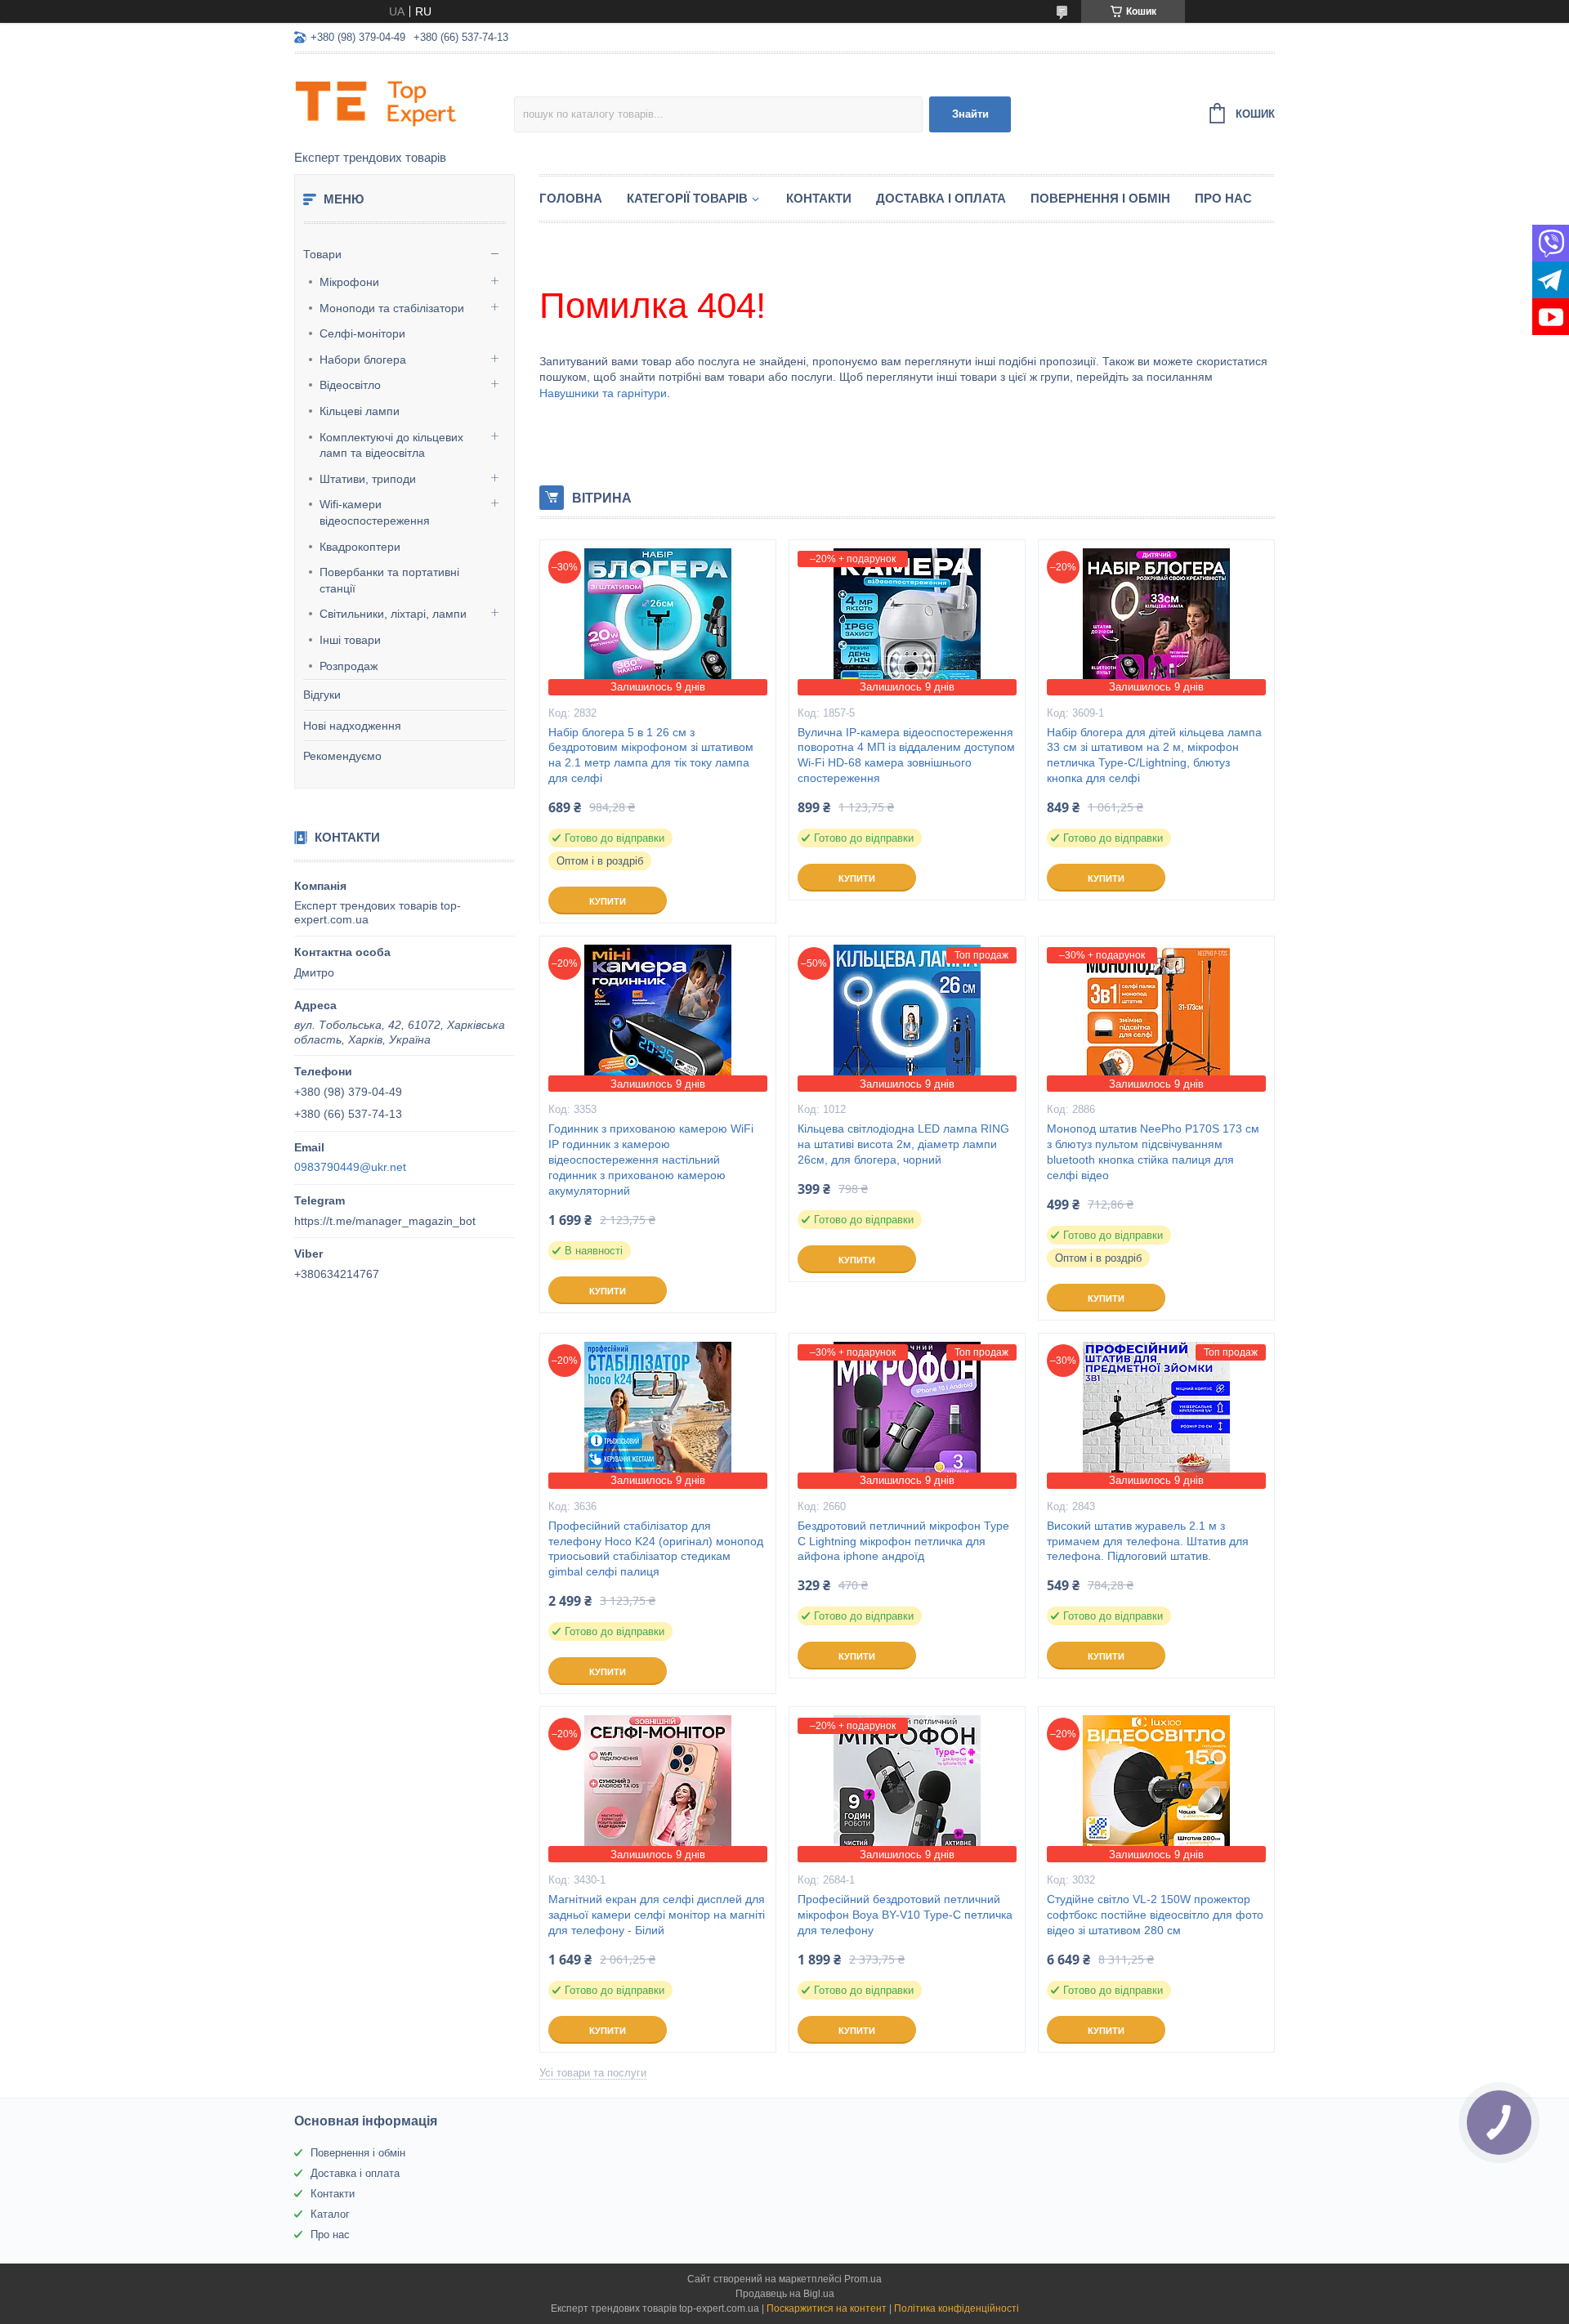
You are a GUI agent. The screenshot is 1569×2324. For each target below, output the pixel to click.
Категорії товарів (687, 198)
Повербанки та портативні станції (389, 580)
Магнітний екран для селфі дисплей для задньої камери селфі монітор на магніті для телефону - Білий (657, 1915)
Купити (608, 901)
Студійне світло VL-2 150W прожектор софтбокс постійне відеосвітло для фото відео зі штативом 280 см (1155, 1915)
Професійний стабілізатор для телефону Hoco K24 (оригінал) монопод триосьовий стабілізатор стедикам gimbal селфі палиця (656, 1549)
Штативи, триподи (368, 479)
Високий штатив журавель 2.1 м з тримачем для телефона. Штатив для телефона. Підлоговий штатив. (1148, 1541)
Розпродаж (349, 666)
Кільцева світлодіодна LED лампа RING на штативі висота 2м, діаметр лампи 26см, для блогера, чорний (903, 1144)
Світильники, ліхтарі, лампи (393, 614)
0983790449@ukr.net (350, 1167)
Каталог (330, 2214)
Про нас (1223, 198)
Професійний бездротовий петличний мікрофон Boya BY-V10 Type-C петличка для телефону (905, 1915)
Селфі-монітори (362, 333)
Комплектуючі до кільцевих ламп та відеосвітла (391, 445)
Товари (322, 254)
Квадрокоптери (360, 547)
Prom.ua (863, 2279)
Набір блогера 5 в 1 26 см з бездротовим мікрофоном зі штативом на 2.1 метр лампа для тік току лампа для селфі (651, 755)
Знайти (970, 114)
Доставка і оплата (941, 198)
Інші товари (350, 640)
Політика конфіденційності (957, 2308)
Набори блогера (363, 360)
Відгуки (322, 695)
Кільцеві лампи (360, 411)
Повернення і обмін (1100, 198)
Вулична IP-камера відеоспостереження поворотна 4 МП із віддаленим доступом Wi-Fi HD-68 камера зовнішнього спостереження (906, 755)
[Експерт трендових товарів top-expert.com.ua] (404, 103)
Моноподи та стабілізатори (392, 308)
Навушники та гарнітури (603, 393)
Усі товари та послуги (593, 2073)
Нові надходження (352, 726)
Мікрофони (349, 282)
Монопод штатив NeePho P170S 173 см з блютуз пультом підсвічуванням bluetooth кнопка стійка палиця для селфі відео (1153, 1152)
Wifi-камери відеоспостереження (375, 512)
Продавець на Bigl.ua (785, 2294)
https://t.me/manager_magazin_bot (385, 1221)
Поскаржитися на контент (827, 2308)
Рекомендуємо (342, 756)
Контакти (819, 198)
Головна (571, 198)
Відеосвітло (350, 385)
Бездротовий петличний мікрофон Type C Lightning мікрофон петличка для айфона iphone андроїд (903, 1541)
